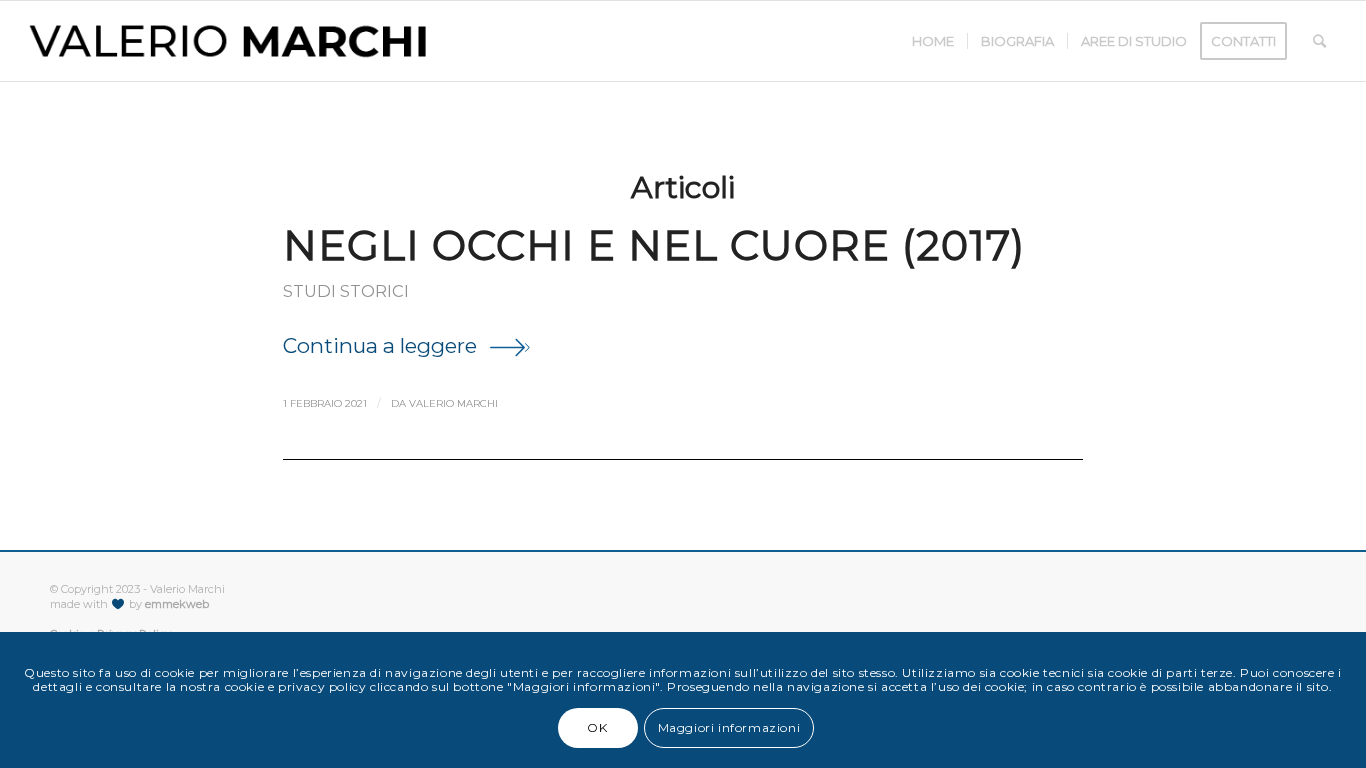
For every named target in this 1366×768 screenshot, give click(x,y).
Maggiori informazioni (729, 727)
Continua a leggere (380, 345)
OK (597, 727)
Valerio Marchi (453, 403)
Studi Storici (346, 291)
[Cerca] (1319, 41)
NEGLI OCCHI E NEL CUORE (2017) (654, 245)
